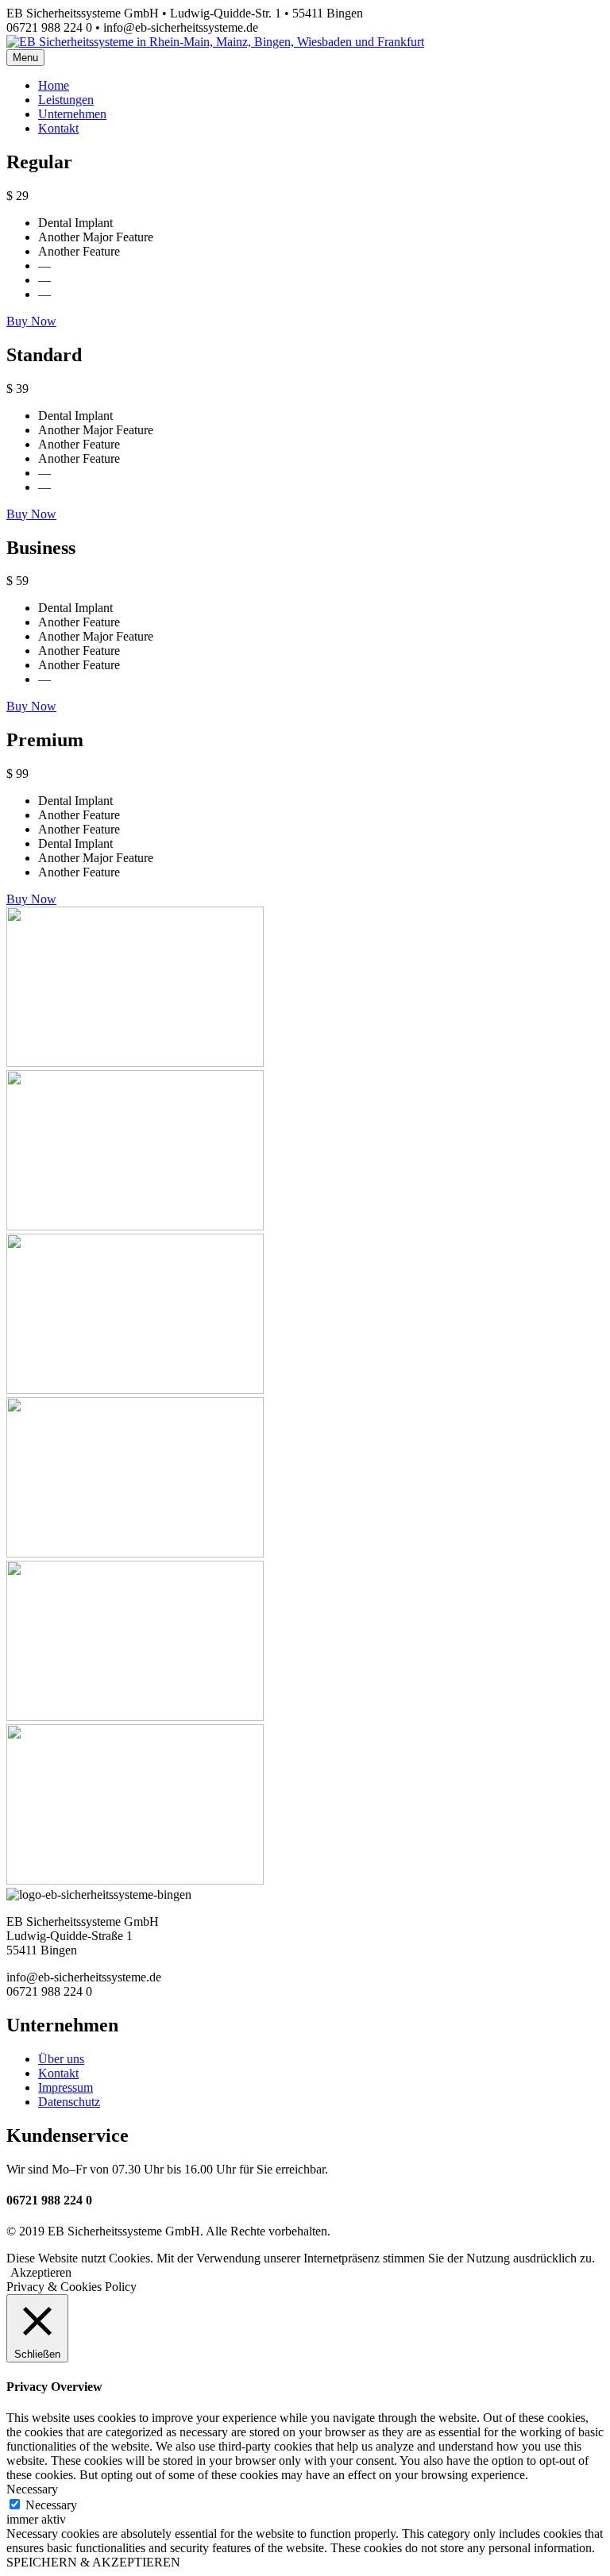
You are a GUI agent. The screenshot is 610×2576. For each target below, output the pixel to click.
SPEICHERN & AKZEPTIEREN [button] (93, 2562)
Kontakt (58, 2073)
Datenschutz (69, 2102)
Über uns (61, 2059)
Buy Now (31, 321)
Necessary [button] (32, 2489)
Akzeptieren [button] (41, 2272)
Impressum (66, 2087)
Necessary (51, 2505)
